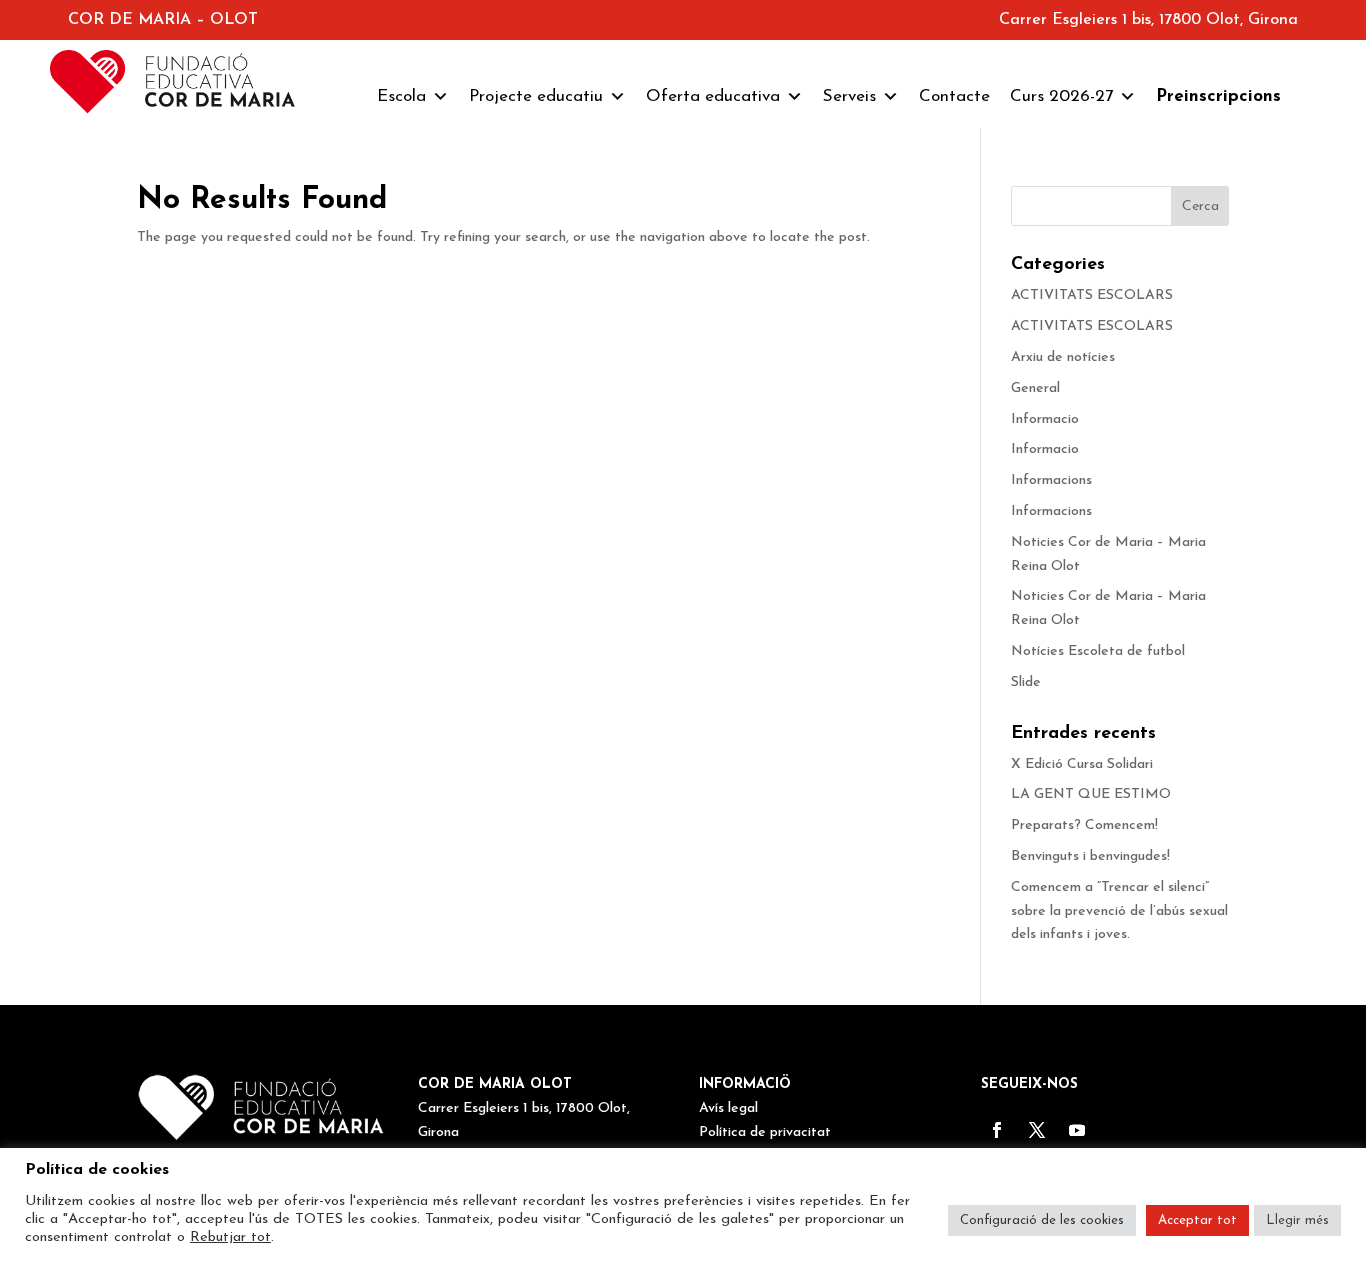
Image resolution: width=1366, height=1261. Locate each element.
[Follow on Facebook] (997, 1130)
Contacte (954, 96)
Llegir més (1297, 1220)
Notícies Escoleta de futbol (1098, 651)
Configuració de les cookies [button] (1042, 1220)
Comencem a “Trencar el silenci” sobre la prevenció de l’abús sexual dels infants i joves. (1119, 911)
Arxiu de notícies (1063, 357)
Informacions (1051, 480)
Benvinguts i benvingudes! (1090, 856)
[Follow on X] (1037, 1130)
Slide (1026, 682)
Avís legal (728, 1108)
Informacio (1045, 419)
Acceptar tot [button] (1197, 1220)
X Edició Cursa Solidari (1082, 764)
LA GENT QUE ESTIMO (1091, 794)
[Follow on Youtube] (1077, 1130)
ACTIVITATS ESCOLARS (1092, 295)
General (1035, 388)
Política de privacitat (765, 1132)
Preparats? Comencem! (1084, 825)
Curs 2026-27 (1061, 96)
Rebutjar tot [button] (230, 1237)
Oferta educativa (713, 96)
